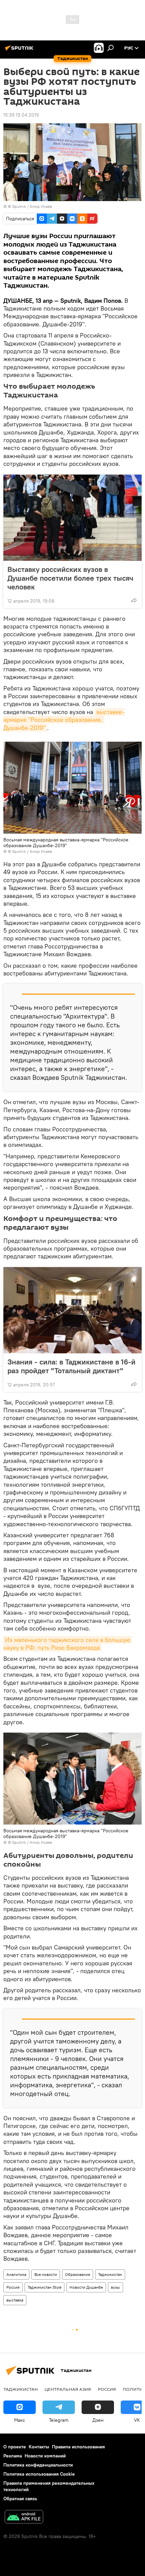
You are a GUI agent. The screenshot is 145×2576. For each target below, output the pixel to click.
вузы (115, 2287)
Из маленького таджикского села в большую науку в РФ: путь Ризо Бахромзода (68, 1644)
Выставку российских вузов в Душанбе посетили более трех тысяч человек (70, 578)
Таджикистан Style (45, 2287)
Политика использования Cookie (39, 2474)
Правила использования (78, 2447)
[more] (134, 600)
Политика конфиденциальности (38, 2465)
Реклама (13, 2456)
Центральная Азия (68, 2389)
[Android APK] (24, 2518)
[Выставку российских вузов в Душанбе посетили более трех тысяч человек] (72, 518)
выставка (15, 2300)
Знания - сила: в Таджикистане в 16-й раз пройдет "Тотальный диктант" (71, 1366)
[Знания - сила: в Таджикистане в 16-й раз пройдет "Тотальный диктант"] (72, 1310)
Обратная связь (20, 2499)
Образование (78, 2274)
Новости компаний (45, 2456)
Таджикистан (110, 2274)
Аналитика (16, 2274)
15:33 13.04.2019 (21, 115)
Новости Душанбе (86, 2287)
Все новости (46, 2274)
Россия (13, 2287)
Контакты (39, 2447)
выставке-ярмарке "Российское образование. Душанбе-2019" (64, 720)
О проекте (15, 2447)
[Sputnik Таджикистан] (20, 51)
